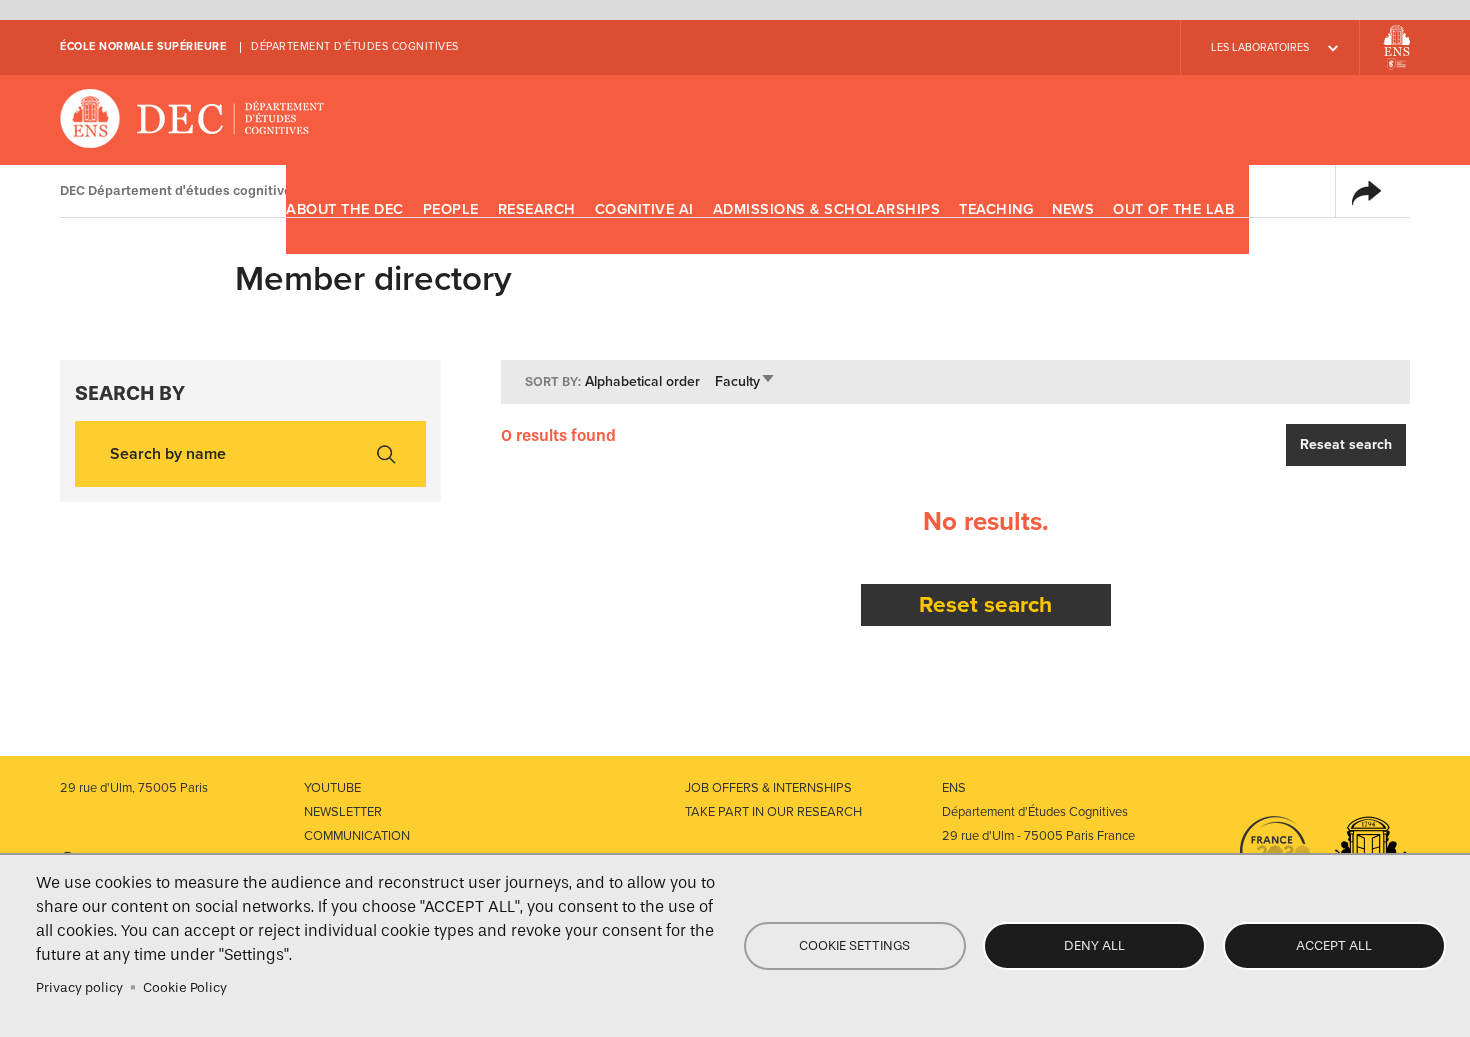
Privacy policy (79, 987)
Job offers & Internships (768, 788)
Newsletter (343, 812)
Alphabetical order (642, 381)
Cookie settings (854, 945)
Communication (357, 836)
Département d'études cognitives (355, 46)
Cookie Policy (185, 987)
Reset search (985, 604)
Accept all (1334, 945)
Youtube (332, 788)
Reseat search (1346, 444)
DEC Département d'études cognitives (192, 120)
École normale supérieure (143, 46)
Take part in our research (773, 812)
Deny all (1094, 945)
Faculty (745, 381)
